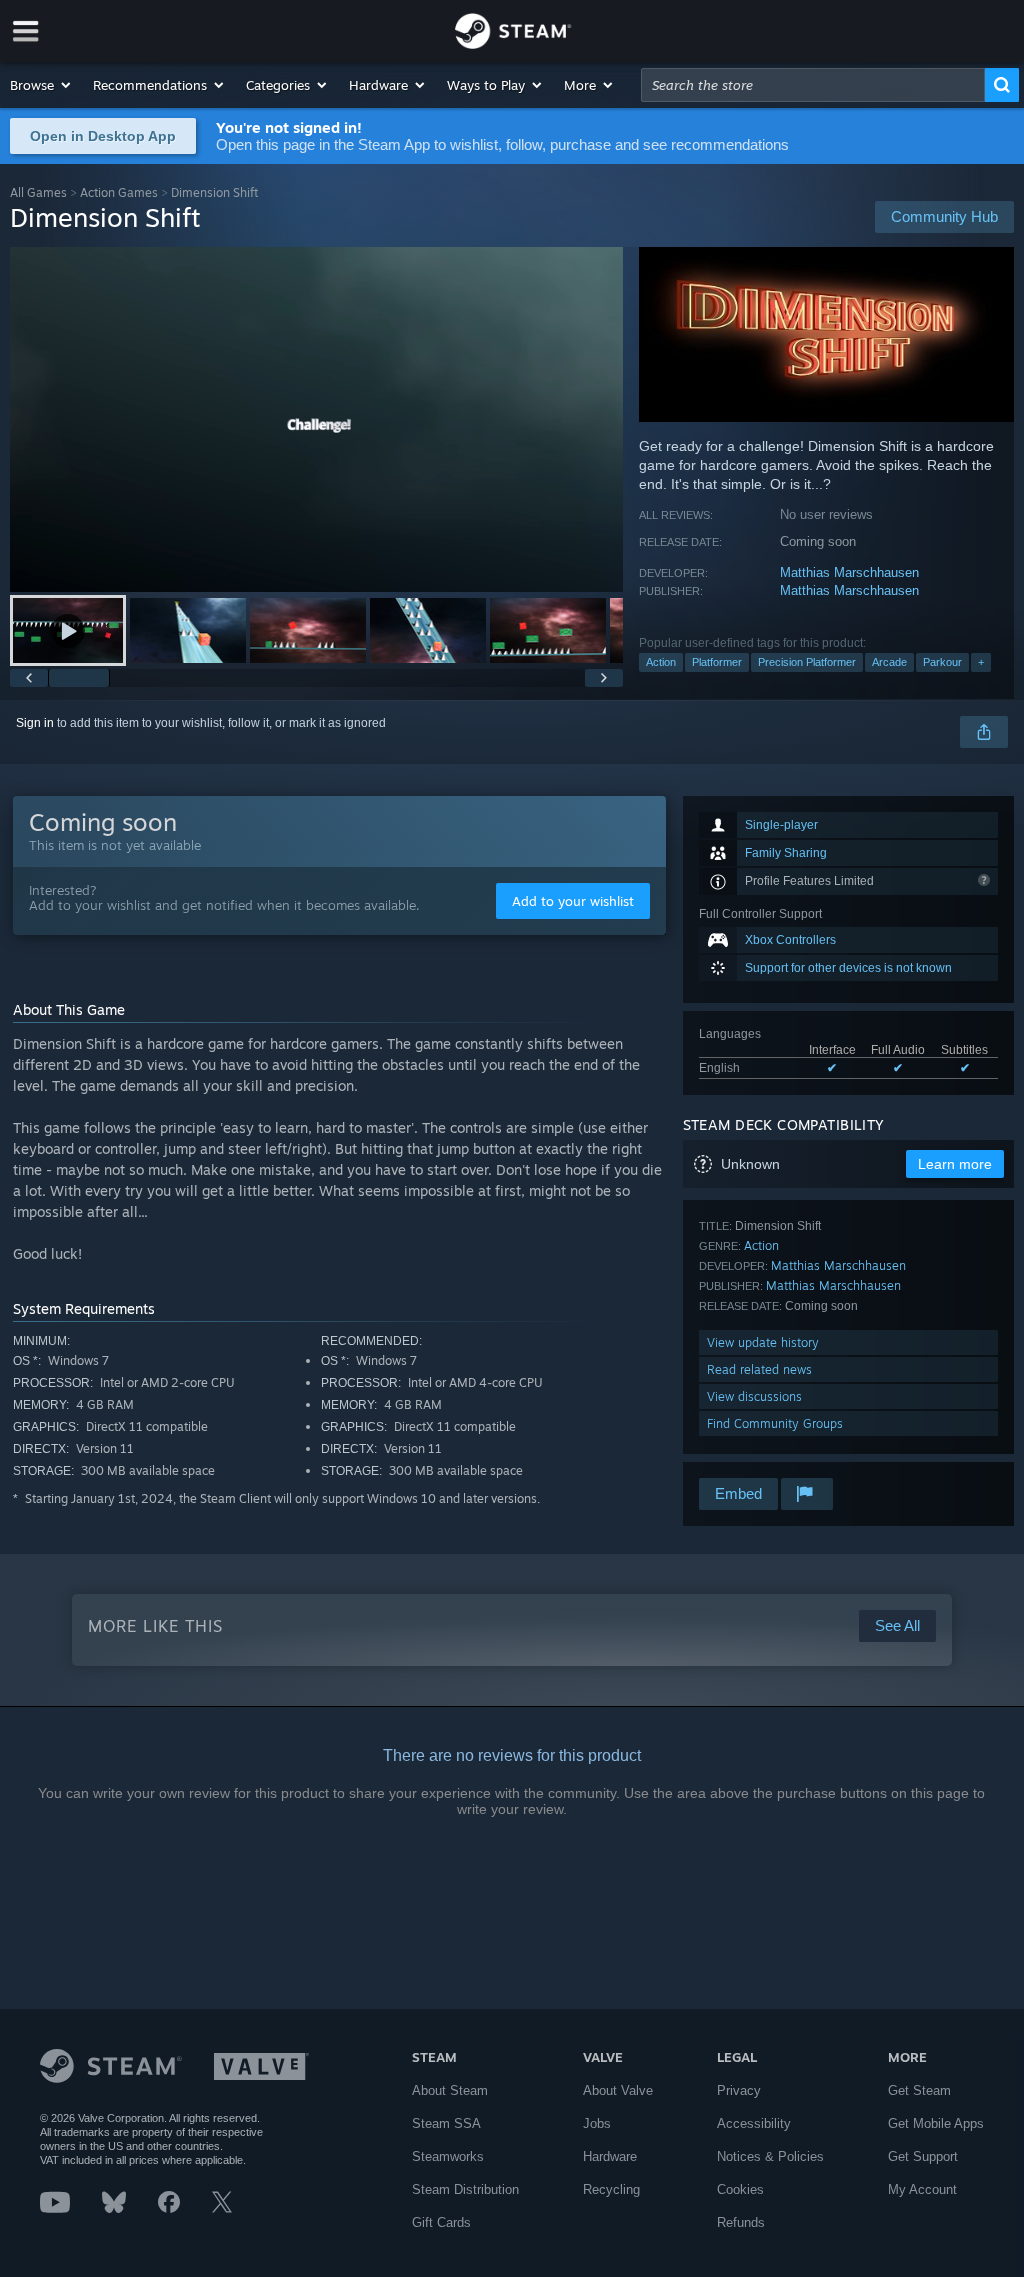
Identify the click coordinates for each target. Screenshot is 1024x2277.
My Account (922, 2189)
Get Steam (919, 2090)
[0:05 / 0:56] (316, 419)
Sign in (35, 723)
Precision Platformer (807, 662)
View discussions (754, 1396)
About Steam (450, 2090)
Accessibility (754, 2123)
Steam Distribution (465, 2189)
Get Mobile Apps (936, 2123)
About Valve (618, 2090)
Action (661, 662)
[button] (41, 85)
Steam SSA (446, 2123)
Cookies (740, 2189)
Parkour (942, 662)
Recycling (611, 2189)
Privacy (739, 2090)
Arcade (889, 662)
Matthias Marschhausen (849, 572)
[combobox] (813, 85)
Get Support (923, 2156)
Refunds (741, 2222)
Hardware (610, 2156)
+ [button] (981, 662)
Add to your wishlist (573, 901)
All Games (38, 192)
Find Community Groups (775, 1423)
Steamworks (448, 2156)
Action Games (119, 192)
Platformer (717, 662)
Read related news (759, 1369)
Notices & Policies (770, 2156)
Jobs (597, 2123)
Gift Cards (441, 2222)
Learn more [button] (955, 1164)
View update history (763, 1342)
